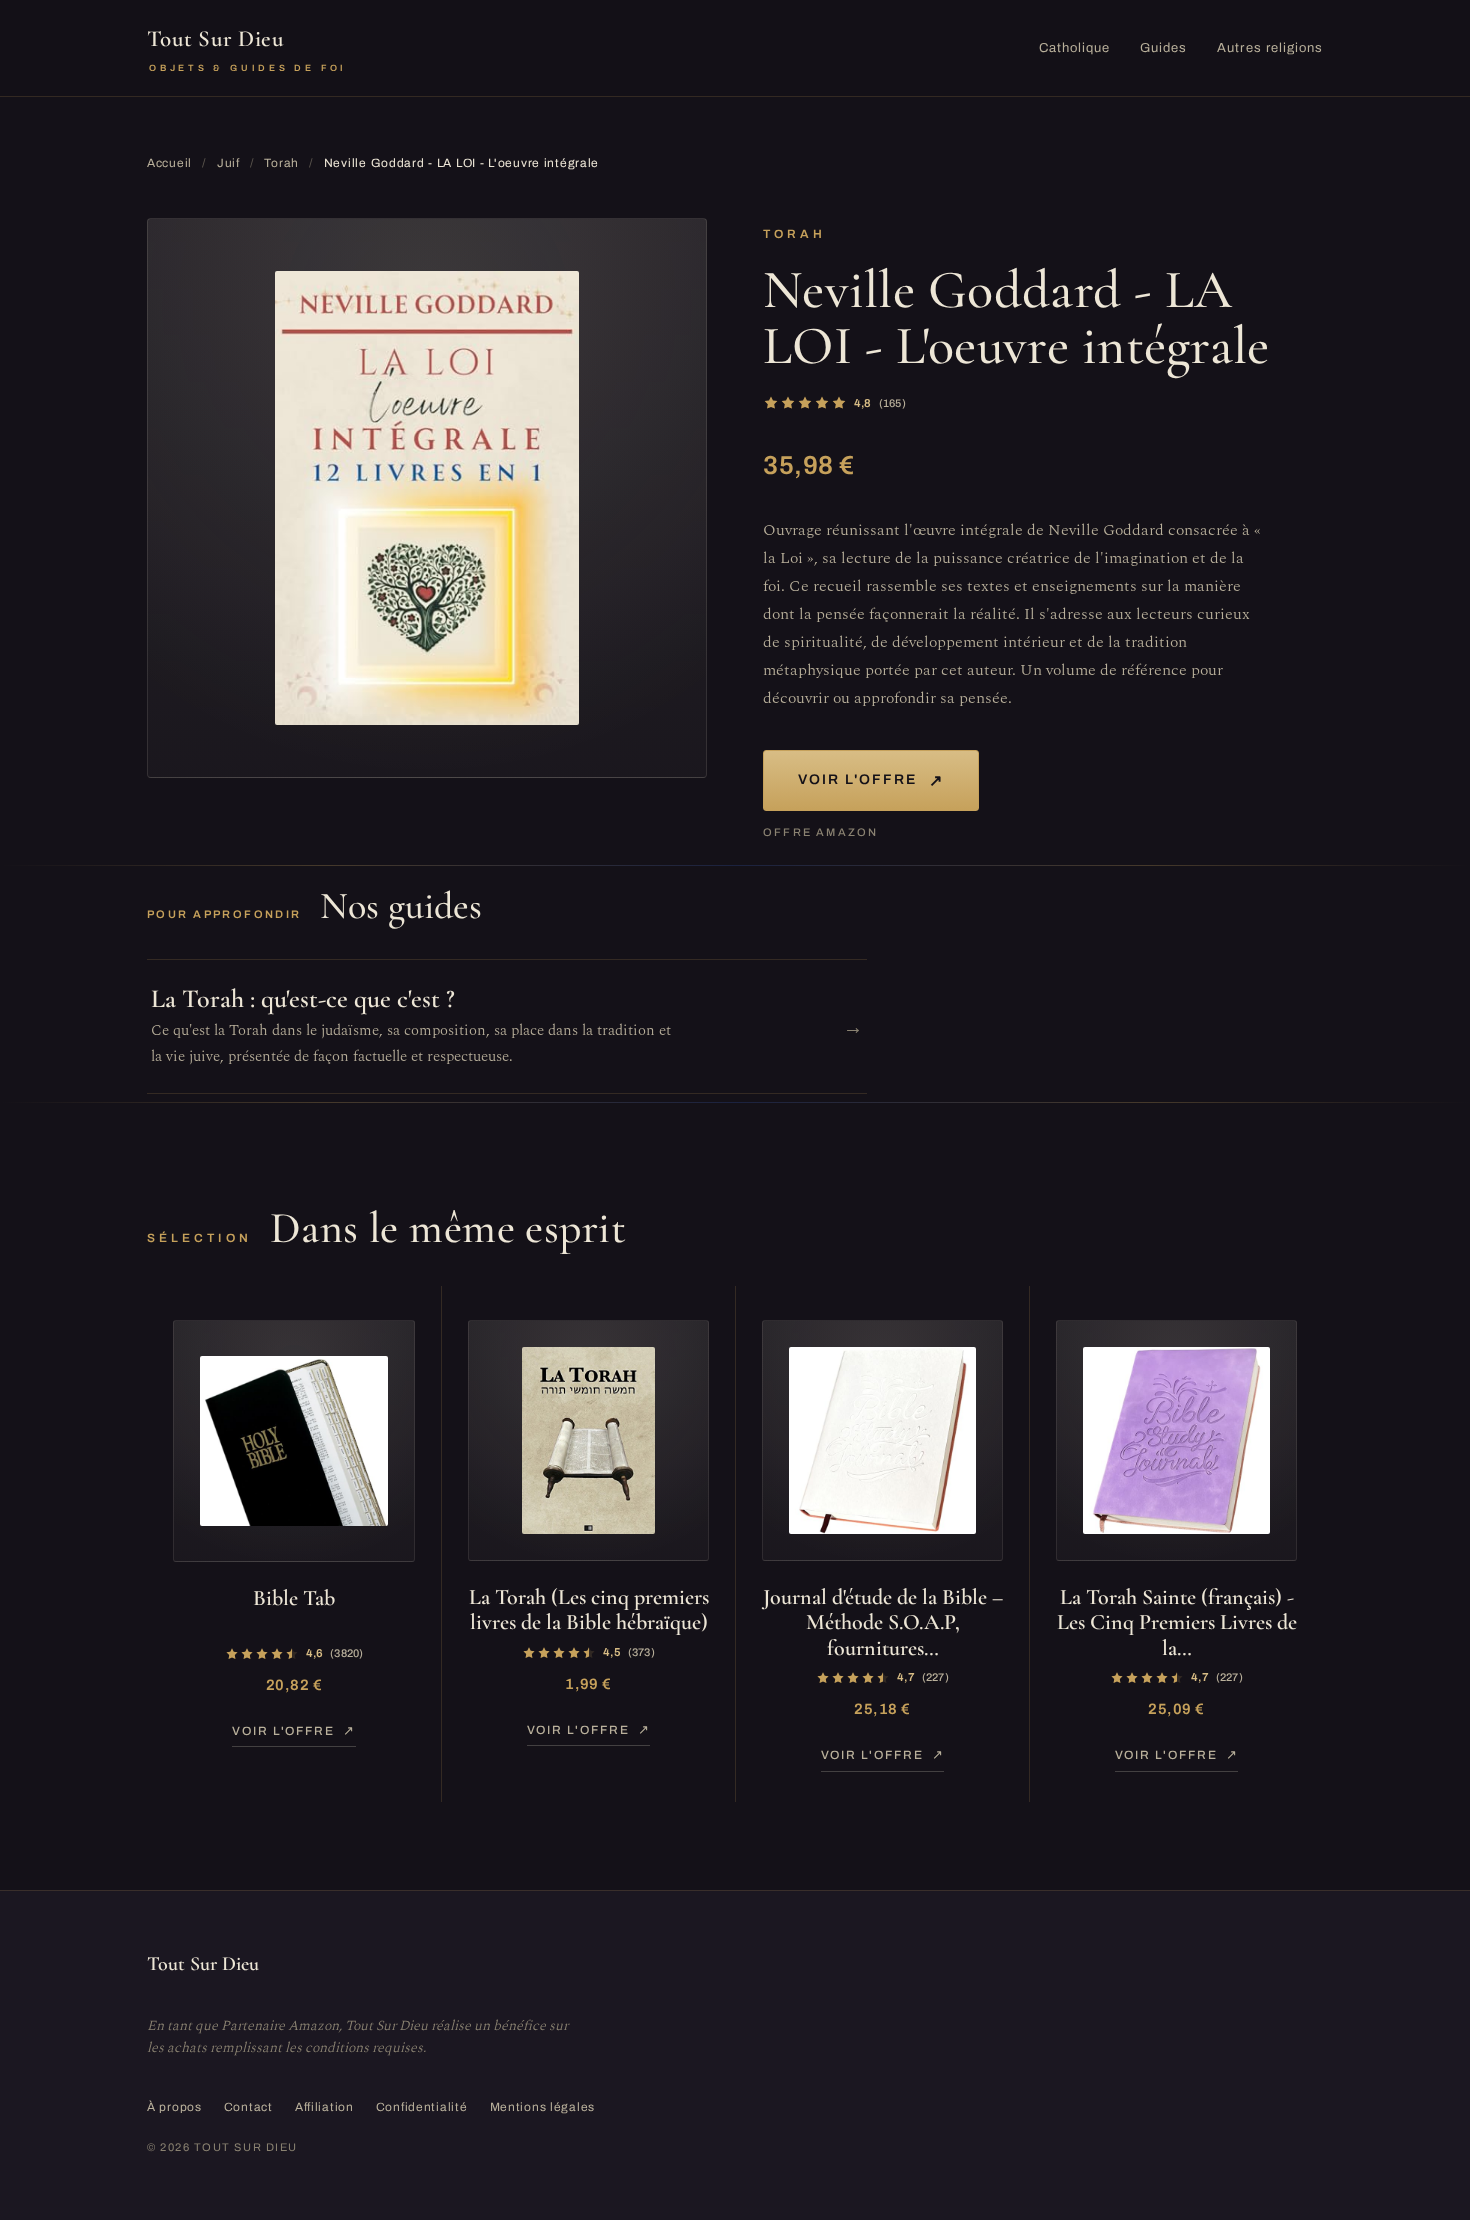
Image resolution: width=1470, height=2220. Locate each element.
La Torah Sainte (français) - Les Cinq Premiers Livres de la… (1177, 1622)
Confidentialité (422, 2107)
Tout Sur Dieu (247, 49)
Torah (281, 163)
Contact (248, 2107)
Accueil (169, 163)
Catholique (1074, 48)
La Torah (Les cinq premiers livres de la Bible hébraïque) (589, 1609)
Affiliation (324, 2107)
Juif (228, 163)
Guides (1163, 48)
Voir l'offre (871, 780)
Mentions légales (543, 2107)
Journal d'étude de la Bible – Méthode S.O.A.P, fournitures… (883, 1622)
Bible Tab (294, 1598)
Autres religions (1270, 48)
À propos (174, 2107)
